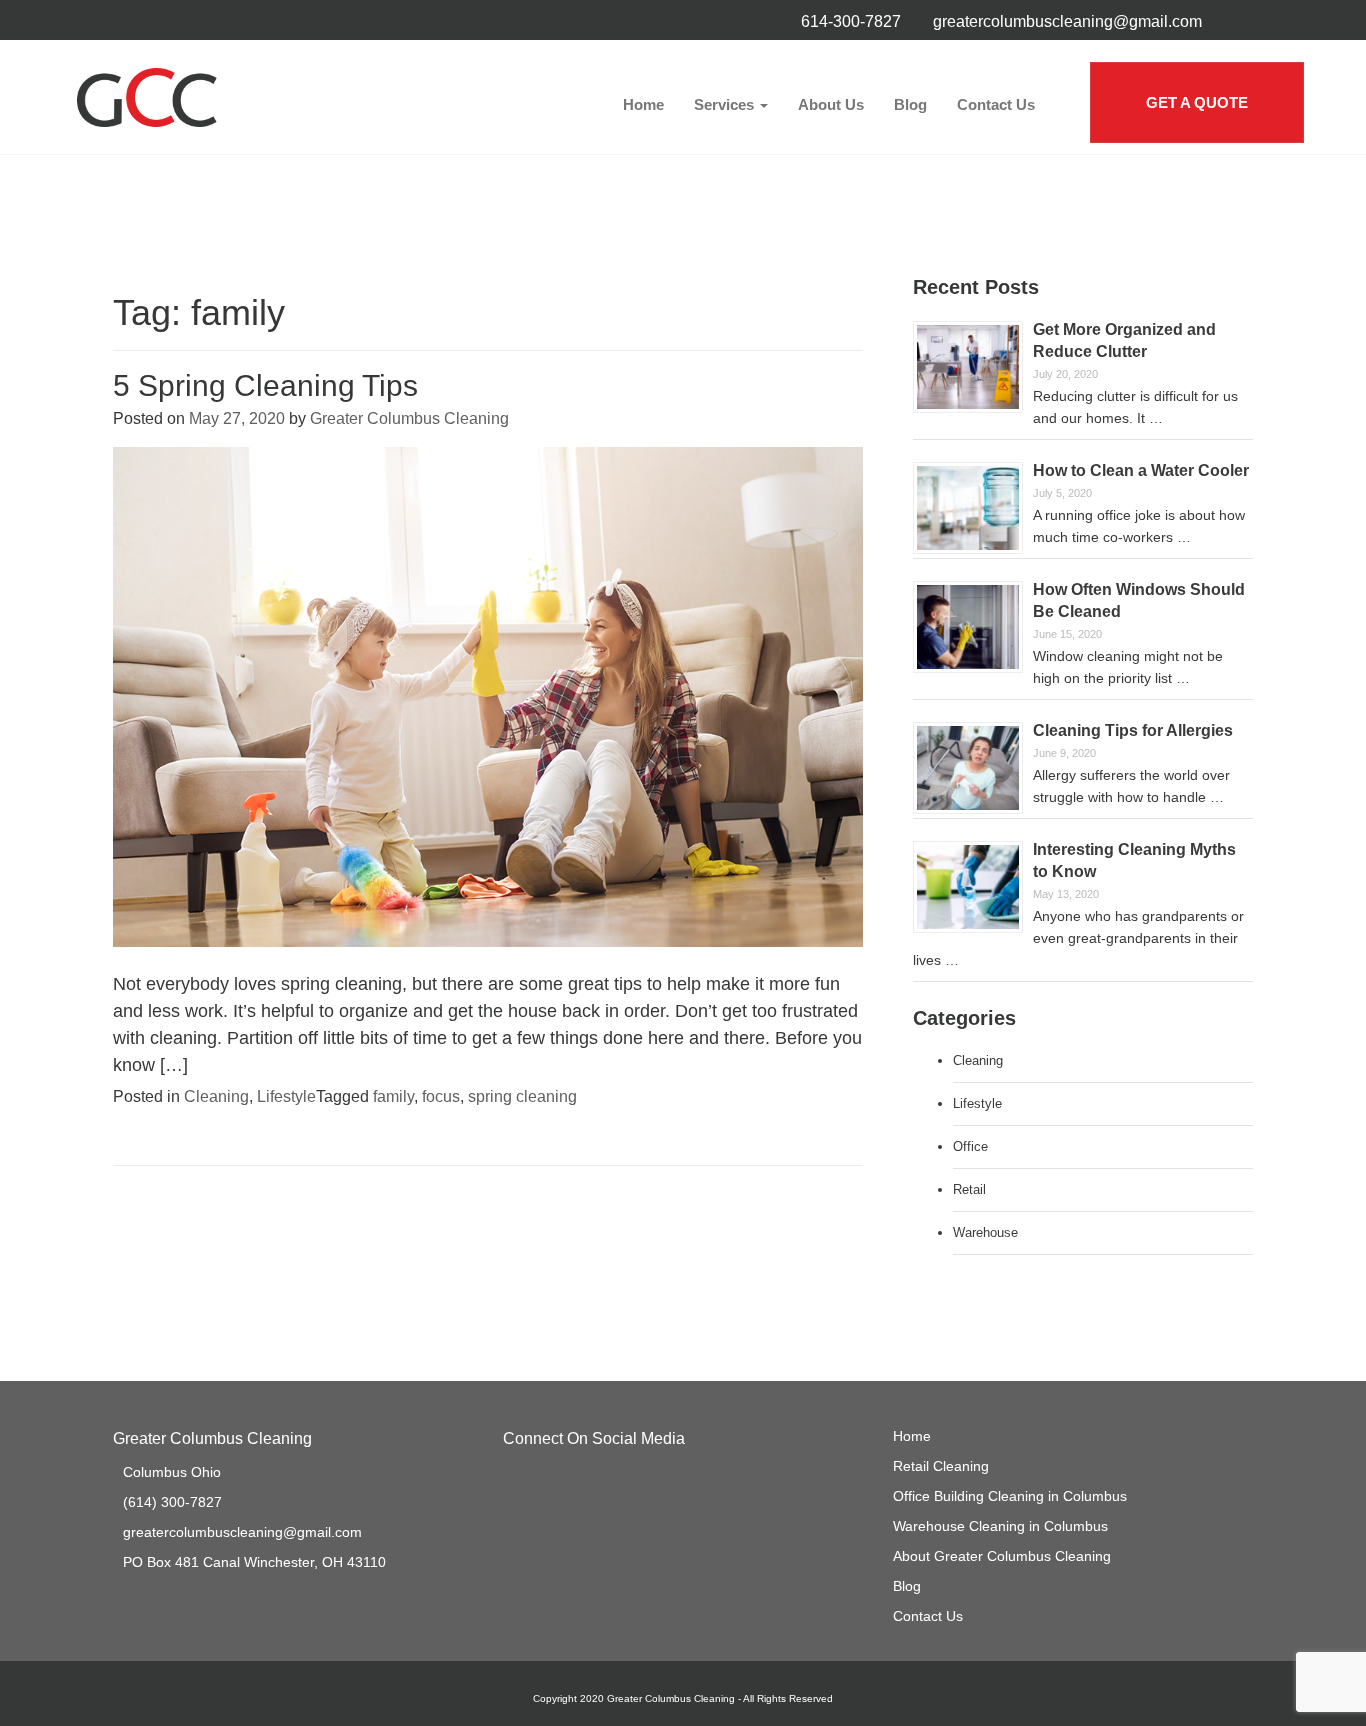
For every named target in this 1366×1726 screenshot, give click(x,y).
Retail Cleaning (941, 1466)
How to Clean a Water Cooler (1141, 470)
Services (726, 104)
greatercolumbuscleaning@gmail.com (1067, 21)
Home (643, 104)
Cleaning (216, 1096)
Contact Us (996, 104)
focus (441, 1096)
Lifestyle (286, 1096)
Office (970, 1146)
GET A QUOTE (1197, 102)
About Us (831, 104)
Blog (910, 104)
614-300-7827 (851, 21)
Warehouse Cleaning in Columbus (1000, 1526)
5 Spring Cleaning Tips (265, 385)
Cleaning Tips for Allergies (1133, 730)
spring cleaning (522, 1096)
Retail (969, 1189)
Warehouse (985, 1232)
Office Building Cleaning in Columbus (1010, 1496)
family (393, 1096)
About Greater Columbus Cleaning (1002, 1556)
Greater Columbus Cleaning (409, 418)
